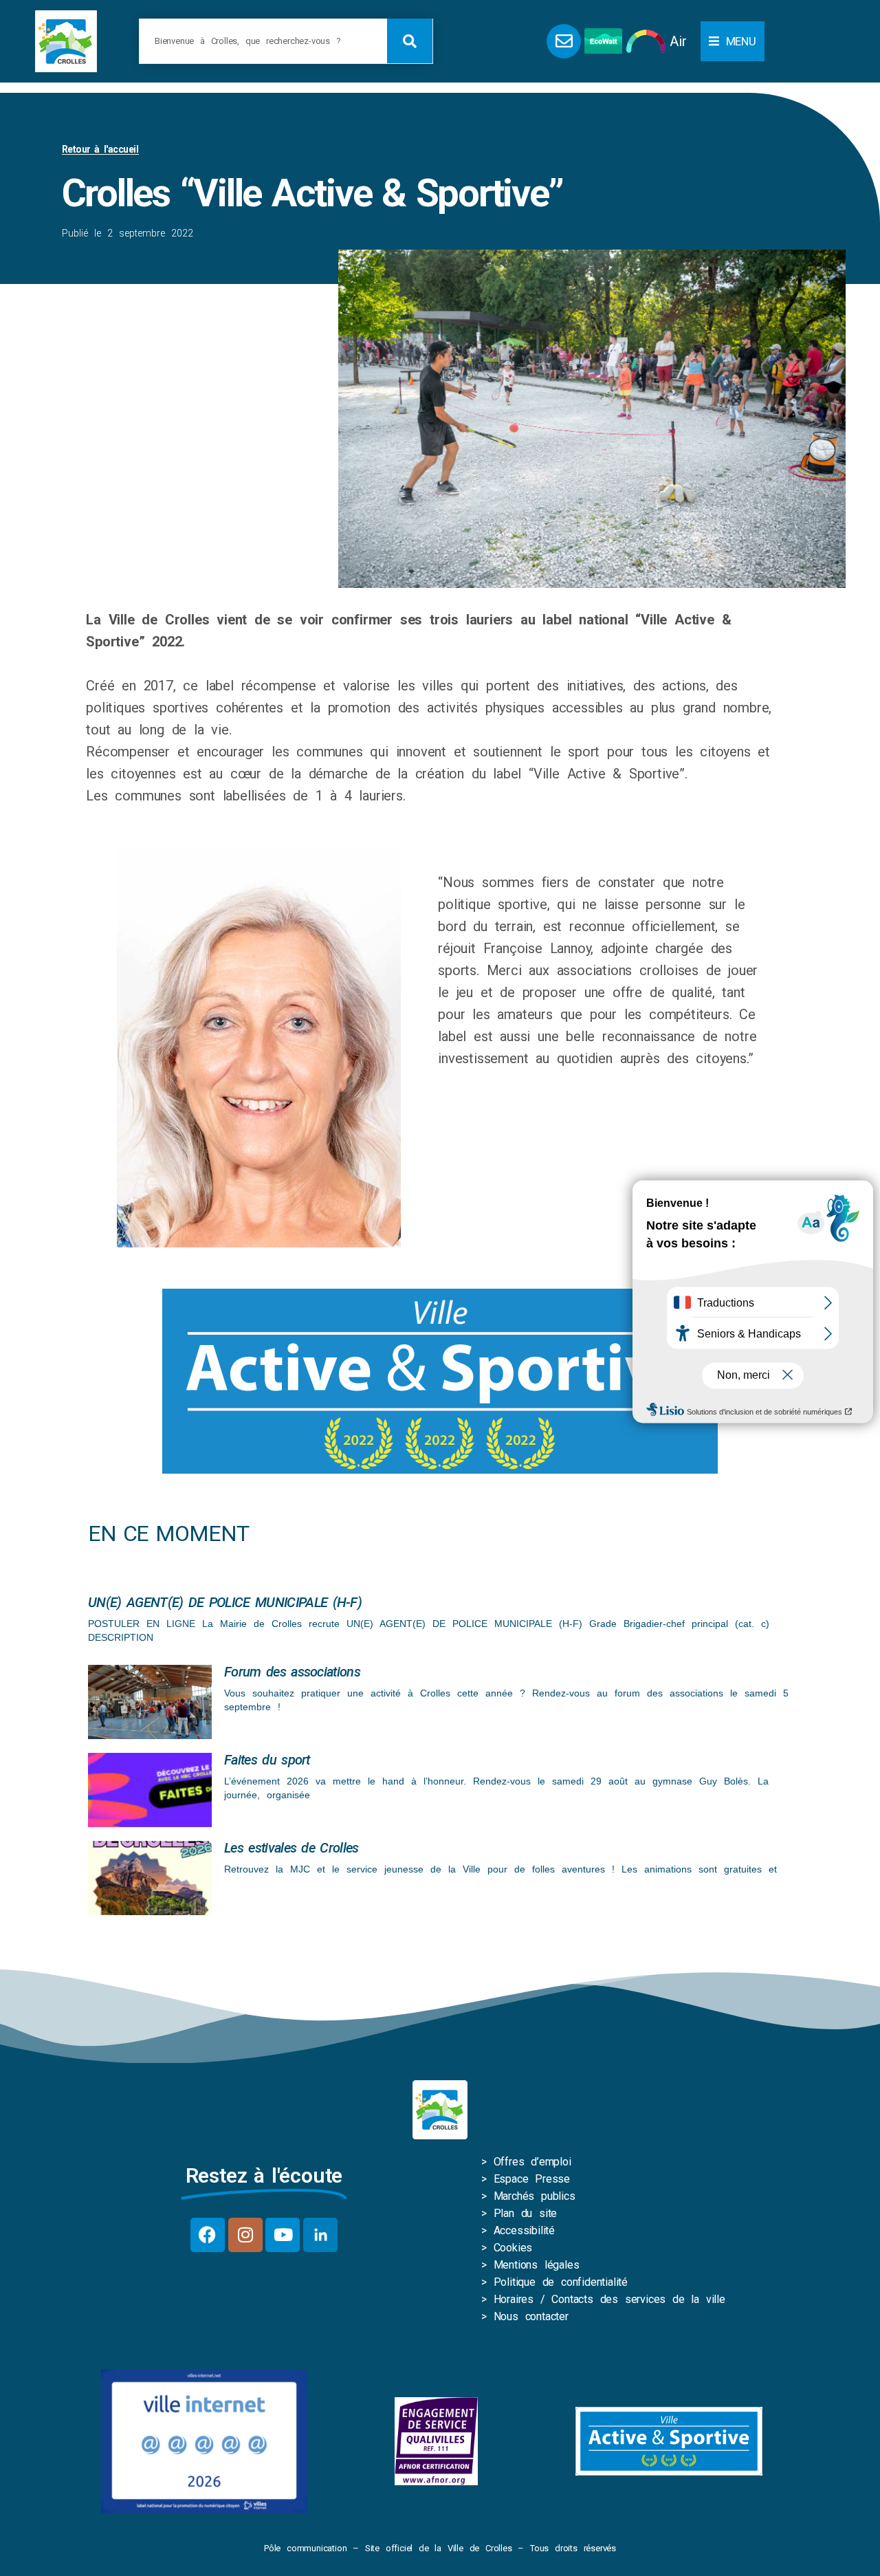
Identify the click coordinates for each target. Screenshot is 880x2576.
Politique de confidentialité (561, 2282)
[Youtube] (283, 2235)
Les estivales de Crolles (291, 1848)
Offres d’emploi (532, 2162)
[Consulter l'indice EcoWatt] (603, 41)
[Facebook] (208, 2235)
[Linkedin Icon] (320, 2235)
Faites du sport (267, 1760)
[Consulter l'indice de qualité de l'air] (646, 41)
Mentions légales (537, 2265)
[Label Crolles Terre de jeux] (436, 2441)
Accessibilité (524, 2230)
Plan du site (526, 2213)
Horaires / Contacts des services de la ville (609, 2299)
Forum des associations (292, 1672)
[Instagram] (245, 2235)
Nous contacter (531, 2316)
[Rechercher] (410, 41)
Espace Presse (532, 2179)
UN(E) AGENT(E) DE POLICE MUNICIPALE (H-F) (225, 1602)
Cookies (513, 2248)
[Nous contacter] (564, 41)
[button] (733, 41)
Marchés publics (535, 2196)
